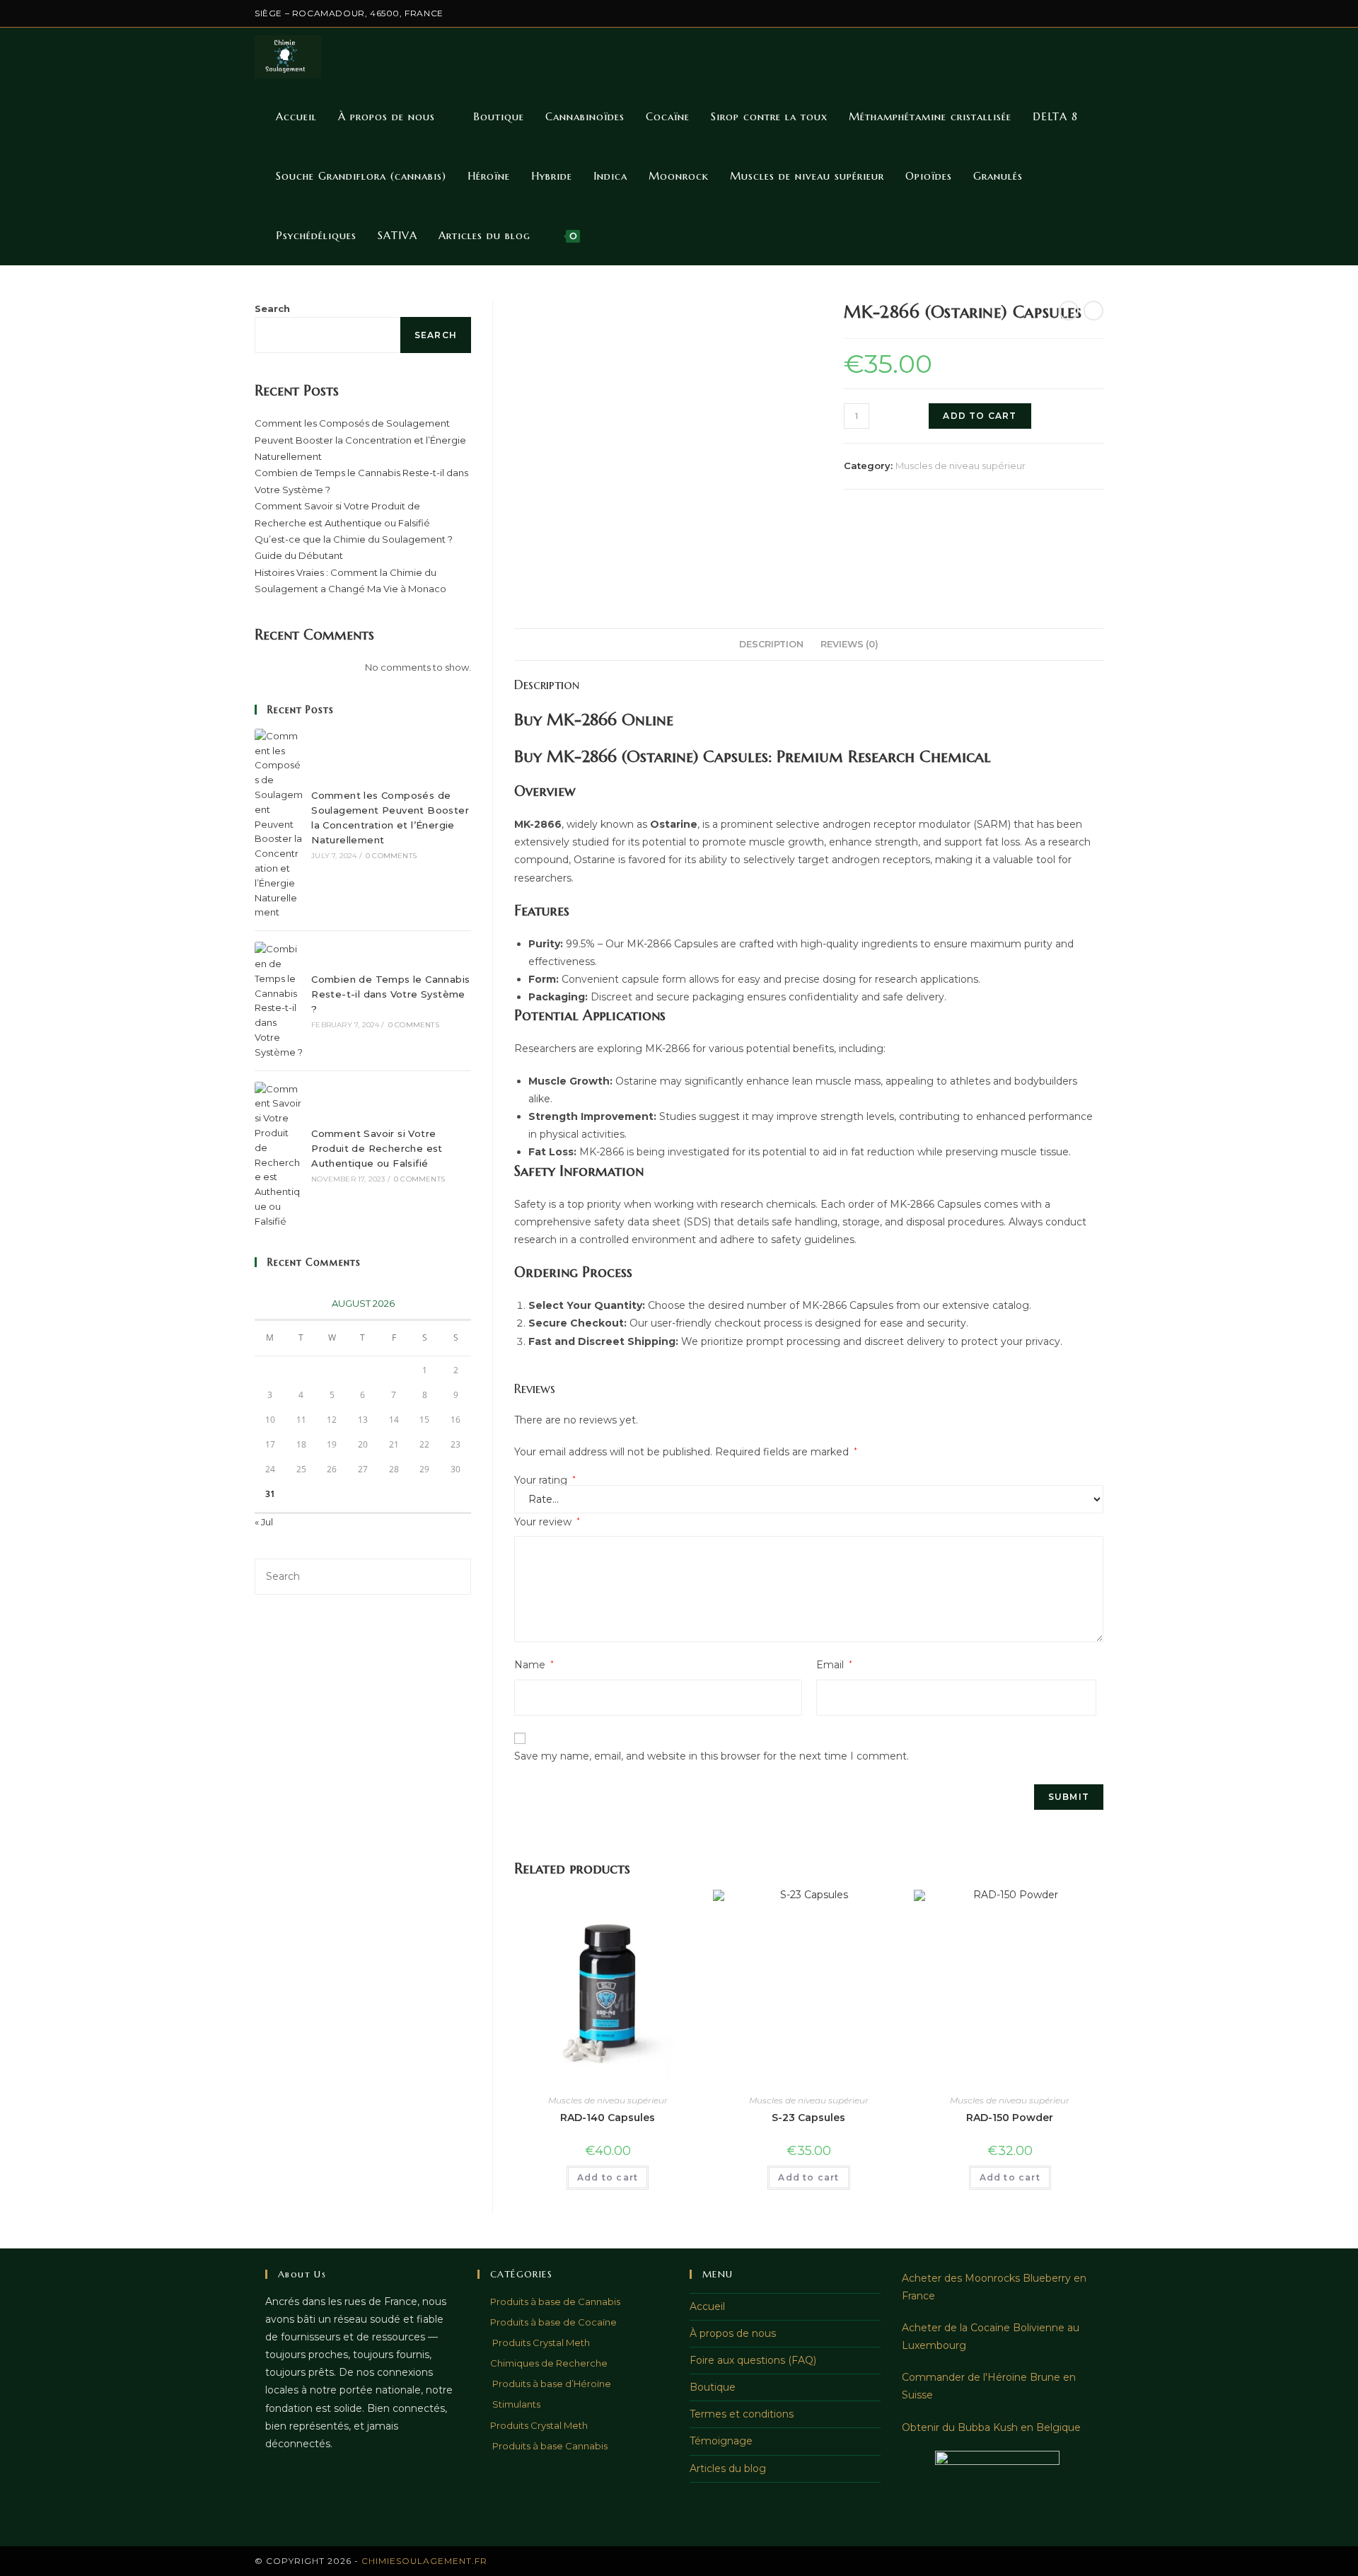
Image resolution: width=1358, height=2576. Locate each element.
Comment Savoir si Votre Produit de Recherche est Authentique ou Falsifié (377, 1148)
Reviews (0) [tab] (849, 644)
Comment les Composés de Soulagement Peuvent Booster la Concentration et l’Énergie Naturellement (360, 440)
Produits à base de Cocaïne (553, 2322)
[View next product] (1093, 311)
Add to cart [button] (608, 2177)
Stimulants (515, 2404)
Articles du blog (728, 2468)
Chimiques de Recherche (549, 2363)
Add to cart (980, 416)
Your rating (545, 1480)
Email (834, 1665)
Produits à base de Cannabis (555, 2301)
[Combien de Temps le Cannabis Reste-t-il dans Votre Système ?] (279, 1000)
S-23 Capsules (808, 2118)
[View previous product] (1069, 311)
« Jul (264, 1522)
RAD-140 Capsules (608, 2118)
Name (534, 1665)
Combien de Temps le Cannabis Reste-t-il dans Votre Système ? (390, 994)
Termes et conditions (742, 2414)
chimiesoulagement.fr (424, 2561)
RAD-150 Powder (1010, 2118)
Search (272, 308)
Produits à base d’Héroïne (551, 2384)
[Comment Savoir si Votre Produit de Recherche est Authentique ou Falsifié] (279, 1155)
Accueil (707, 2306)
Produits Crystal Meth (540, 2343)
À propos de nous (733, 2333)
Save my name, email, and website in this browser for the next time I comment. (712, 1756)
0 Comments (391, 856)
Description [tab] (771, 644)
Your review (547, 1522)
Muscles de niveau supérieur (961, 466)
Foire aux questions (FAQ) (753, 2360)
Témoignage (721, 2441)
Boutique (713, 2387)
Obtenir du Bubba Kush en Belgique (991, 2427)
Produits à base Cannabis (549, 2446)
